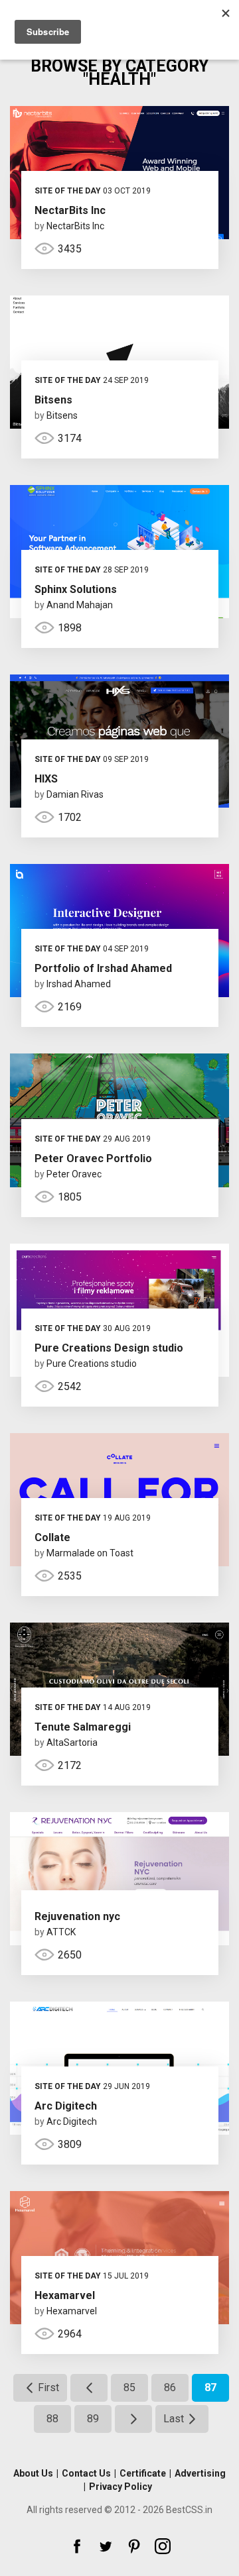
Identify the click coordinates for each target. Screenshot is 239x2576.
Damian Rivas (75, 794)
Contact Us (86, 2473)
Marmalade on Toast (90, 1553)
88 (52, 2419)
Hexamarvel (65, 2295)
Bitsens (53, 400)
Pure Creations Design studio (109, 1348)
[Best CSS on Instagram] (163, 2546)
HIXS (46, 779)
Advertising (200, 2473)
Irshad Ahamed (79, 984)
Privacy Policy (120, 2487)
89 (93, 2419)
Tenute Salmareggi (83, 1727)
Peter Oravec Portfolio (93, 1158)
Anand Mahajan (80, 605)
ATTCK (61, 1932)
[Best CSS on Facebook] (77, 2546)
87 (210, 2388)
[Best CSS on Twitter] (106, 2546)
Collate (52, 1537)
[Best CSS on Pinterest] (134, 2546)
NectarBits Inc (70, 210)
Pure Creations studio (92, 1364)
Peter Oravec (74, 1174)
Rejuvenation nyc (77, 1916)
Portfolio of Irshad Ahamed (103, 968)
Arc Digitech (66, 2106)
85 (129, 2388)
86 (170, 2388)
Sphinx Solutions (76, 589)
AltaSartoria (72, 1743)
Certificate (143, 2473)
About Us (33, 2473)
